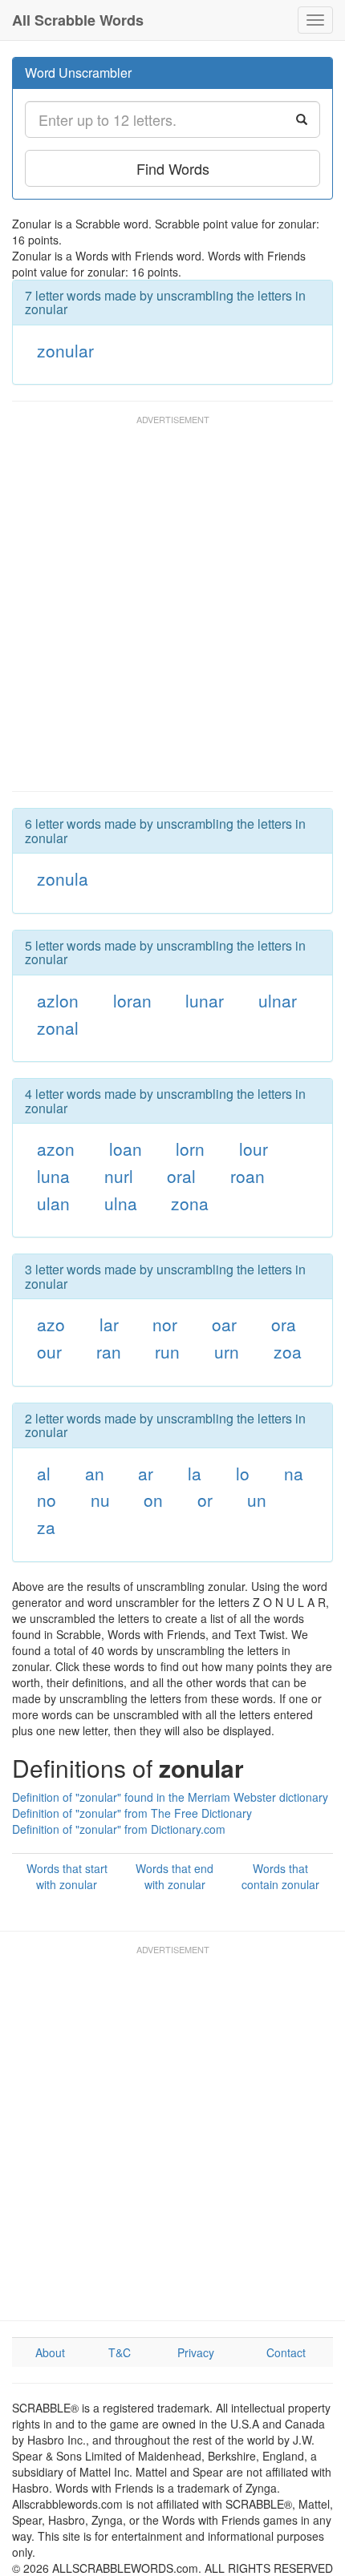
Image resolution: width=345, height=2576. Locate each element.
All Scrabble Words (78, 20)
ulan (53, 1203)
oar (224, 1324)
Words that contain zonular (280, 1876)
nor (165, 1324)
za (46, 1527)
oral (181, 1176)
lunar (205, 1000)
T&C (120, 2352)
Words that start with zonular (67, 1876)
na (294, 1473)
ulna (121, 1203)
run (167, 1351)
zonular (65, 350)
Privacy (196, 2352)
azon (56, 1149)
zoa (288, 1351)
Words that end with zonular (175, 1876)
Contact (286, 2352)
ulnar (278, 1000)
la (195, 1473)
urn (227, 1351)
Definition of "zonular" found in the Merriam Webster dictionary (170, 1797)
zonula (63, 878)
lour (254, 1149)
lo (243, 1473)
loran (132, 1000)
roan (248, 1176)
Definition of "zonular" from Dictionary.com (119, 1829)
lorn (190, 1149)
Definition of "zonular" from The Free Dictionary (132, 1813)
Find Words (173, 168)
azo (51, 1324)
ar (146, 1473)
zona (190, 1203)
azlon (58, 1000)
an (95, 1473)
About (50, 2352)
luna (53, 1176)
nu (100, 1500)
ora (284, 1324)
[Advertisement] (172, 611)
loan (126, 1149)
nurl (119, 1176)
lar (109, 1324)
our (49, 1351)
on (153, 1500)
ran (109, 1351)
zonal (58, 1028)
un (257, 1500)
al (44, 1473)
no (47, 1500)
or (205, 1500)
